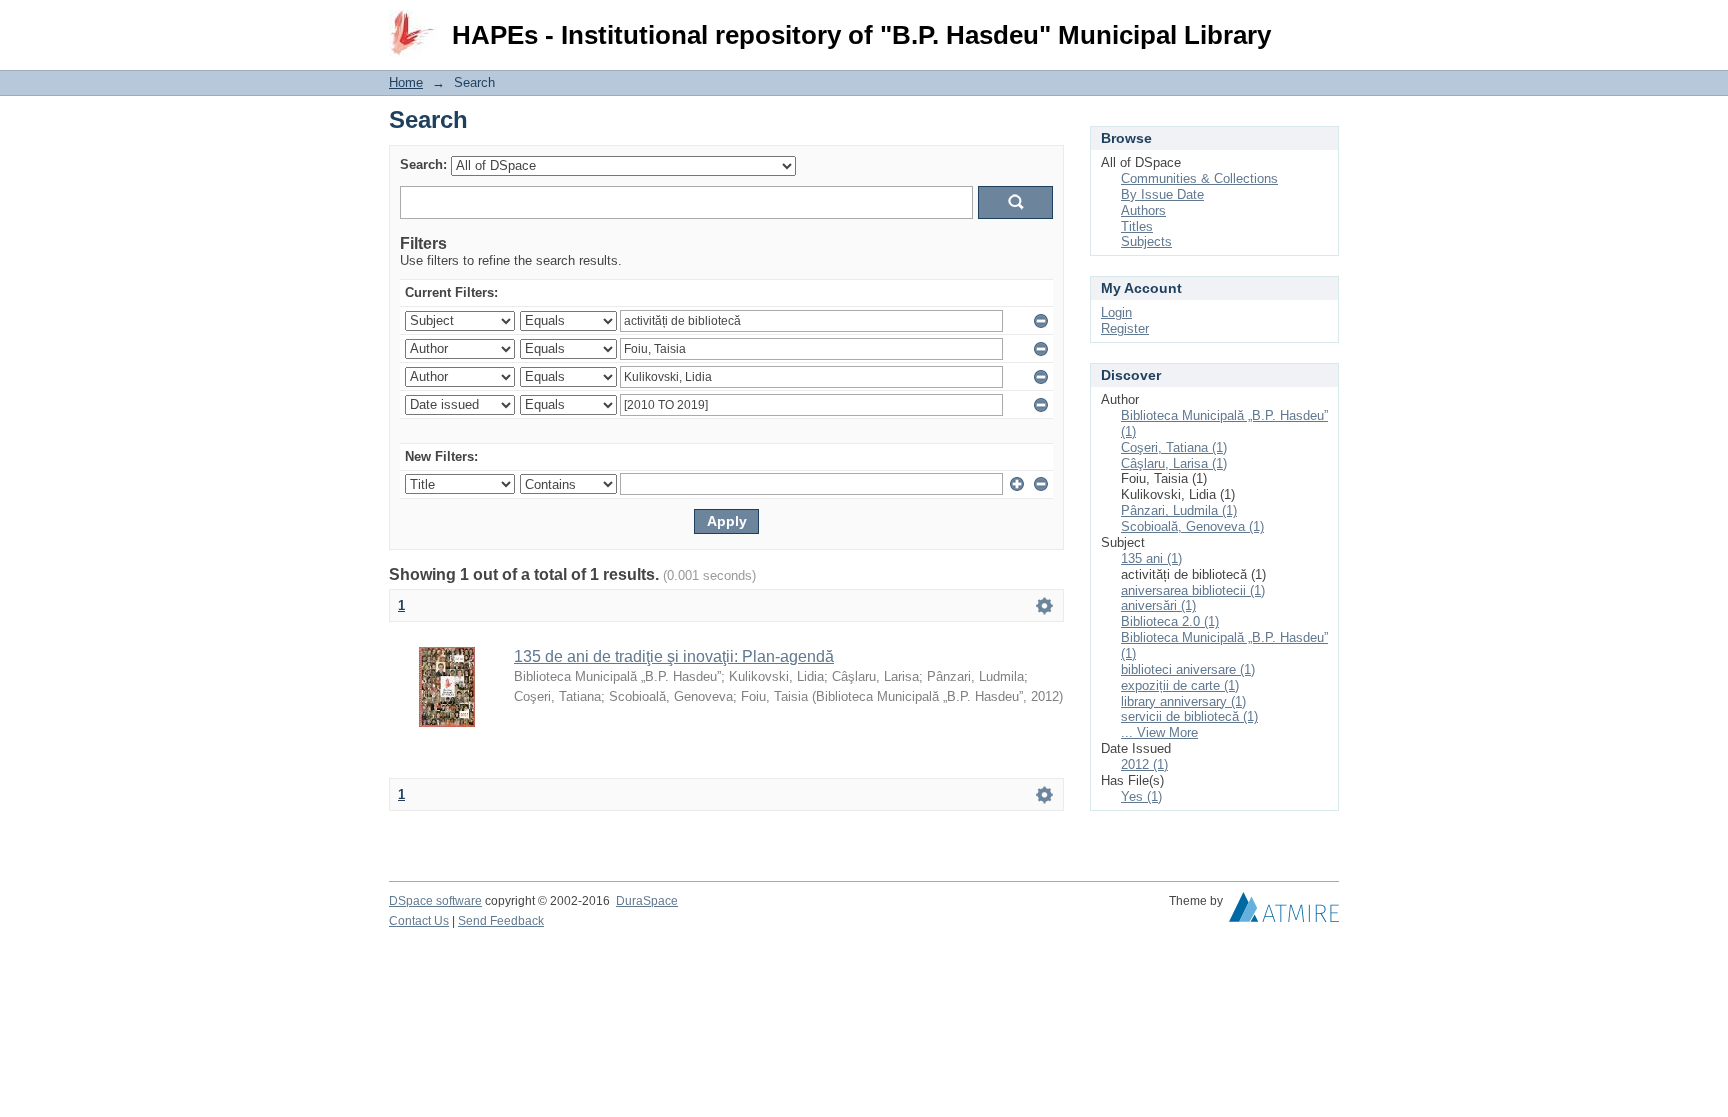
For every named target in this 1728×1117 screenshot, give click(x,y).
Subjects (1146, 241)
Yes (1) (1141, 796)
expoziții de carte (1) (1180, 685)
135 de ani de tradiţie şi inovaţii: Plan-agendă (674, 656)
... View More (1159, 732)
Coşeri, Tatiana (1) (1174, 447)
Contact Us (419, 921)
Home (406, 82)
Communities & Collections (1199, 178)
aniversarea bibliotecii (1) (1193, 590)
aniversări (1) (1158, 605)
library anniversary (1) (1183, 701)
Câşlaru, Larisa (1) (1174, 463)
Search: (423, 164)
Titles (1137, 226)
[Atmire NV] (1284, 912)
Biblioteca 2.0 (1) (1170, 621)
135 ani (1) (1151, 558)
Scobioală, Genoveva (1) (1192, 526)
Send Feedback (501, 921)
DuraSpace (647, 901)
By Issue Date (1162, 194)
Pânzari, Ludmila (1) (1179, 510)
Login (1323, 24)
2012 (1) (1144, 764)
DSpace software (435, 901)
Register (1125, 328)
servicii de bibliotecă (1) (1189, 716)
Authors (1143, 210)
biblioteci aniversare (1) (1188, 669)
